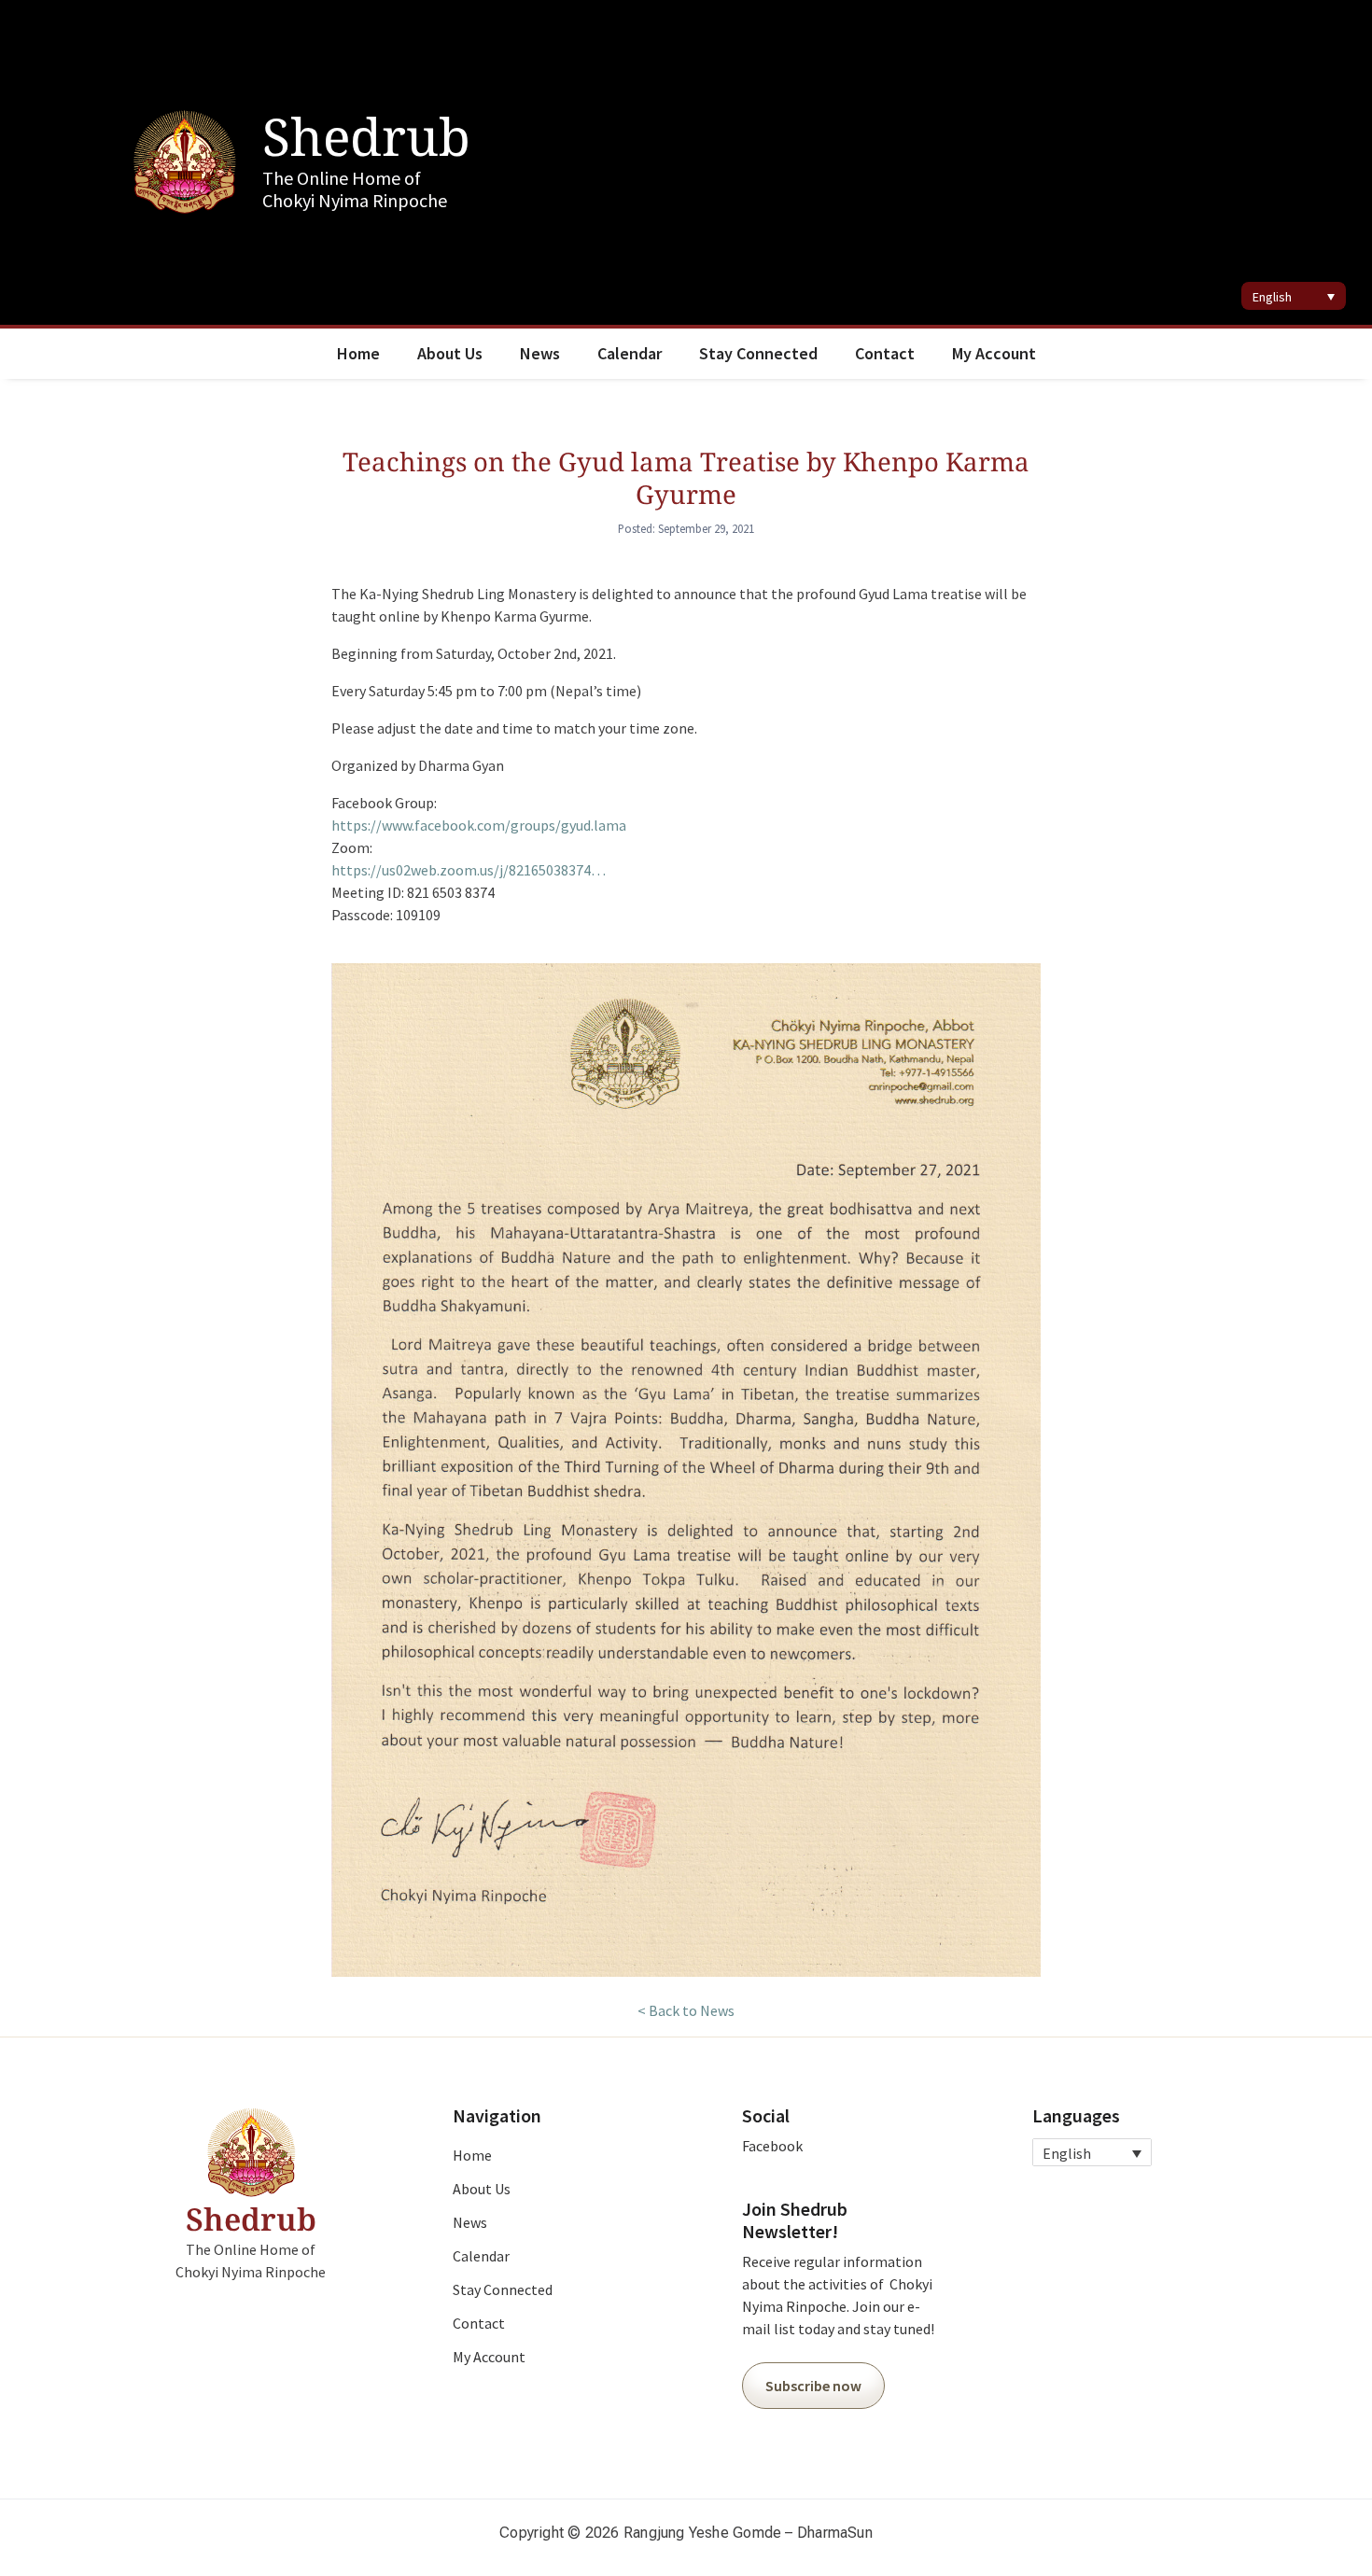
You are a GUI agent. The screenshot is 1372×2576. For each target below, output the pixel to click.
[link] (479, 825)
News (540, 353)
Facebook (772, 2146)
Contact (885, 353)
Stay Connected (758, 353)
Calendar (630, 353)
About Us (450, 353)
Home (358, 353)
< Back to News (686, 2010)
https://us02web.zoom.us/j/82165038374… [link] (469, 870)
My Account (994, 353)
